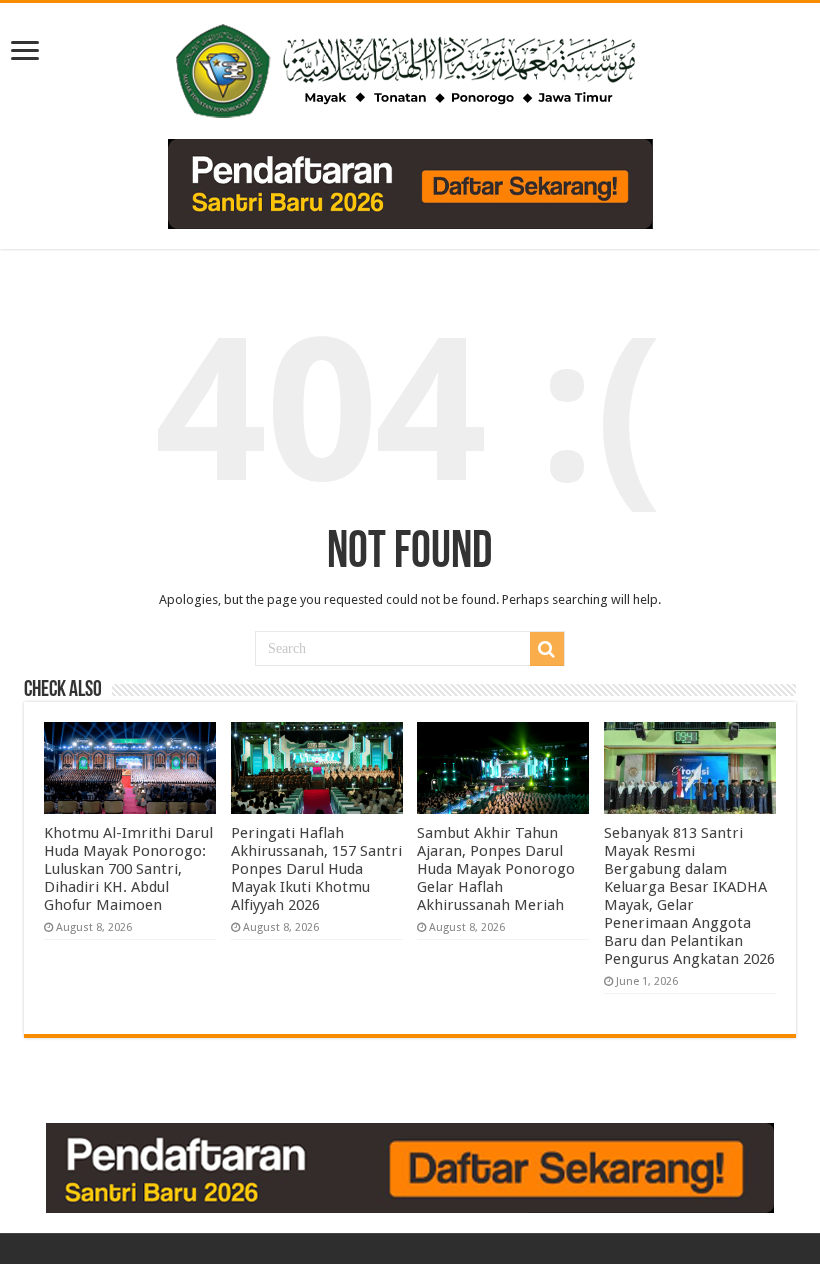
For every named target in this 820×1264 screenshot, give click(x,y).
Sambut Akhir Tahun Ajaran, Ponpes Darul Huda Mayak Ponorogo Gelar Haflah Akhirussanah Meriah (496, 869)
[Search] (547, 649)
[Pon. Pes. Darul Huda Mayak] (410, 67)
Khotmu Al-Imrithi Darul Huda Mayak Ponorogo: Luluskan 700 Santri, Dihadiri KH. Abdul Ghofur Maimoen (128, 869)
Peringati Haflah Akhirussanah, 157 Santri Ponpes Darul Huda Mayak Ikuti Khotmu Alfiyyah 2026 (316, 869)
